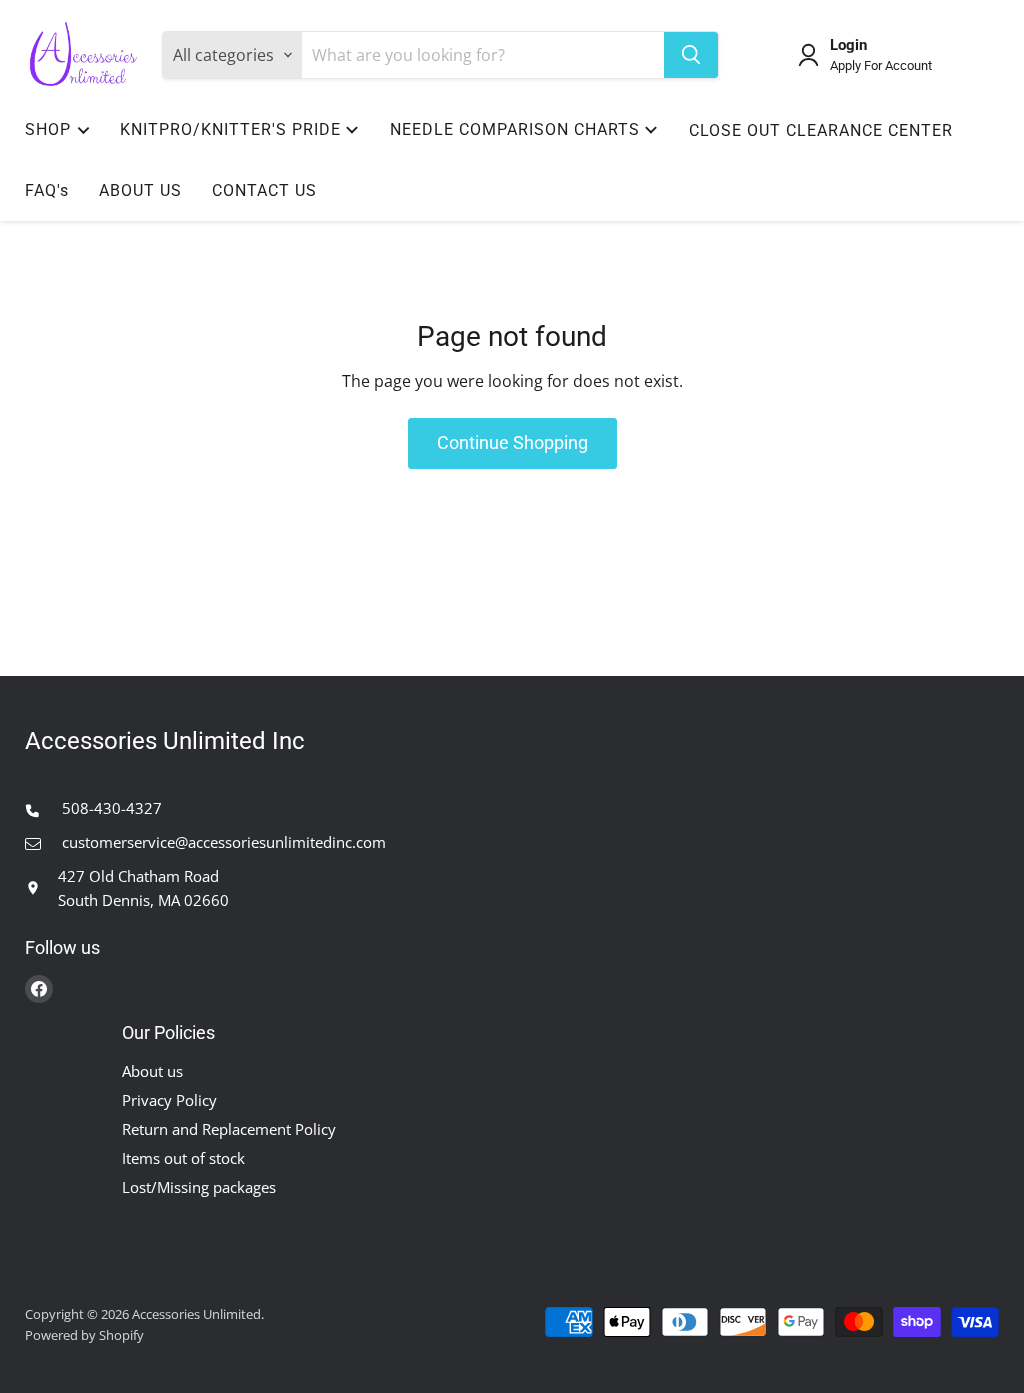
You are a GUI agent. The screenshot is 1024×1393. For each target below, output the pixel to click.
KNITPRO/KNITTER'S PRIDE (230, 129)
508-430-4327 (110, 808)
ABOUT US (140, 190)
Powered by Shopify (84, 1335)
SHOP (48, 129)
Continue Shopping (512, 442)
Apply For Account (881, 66)
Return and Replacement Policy (229, 1129)
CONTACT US (264, 190)
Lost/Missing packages (199, 1187)
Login (848, 45)
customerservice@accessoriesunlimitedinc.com (222, 842)
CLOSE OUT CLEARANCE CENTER (821, 130)
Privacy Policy (169, 1100)
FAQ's (47, 190)
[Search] (691, 55)
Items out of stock (183, 1158)
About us (152, 1071)
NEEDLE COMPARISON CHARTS (515, 129)
